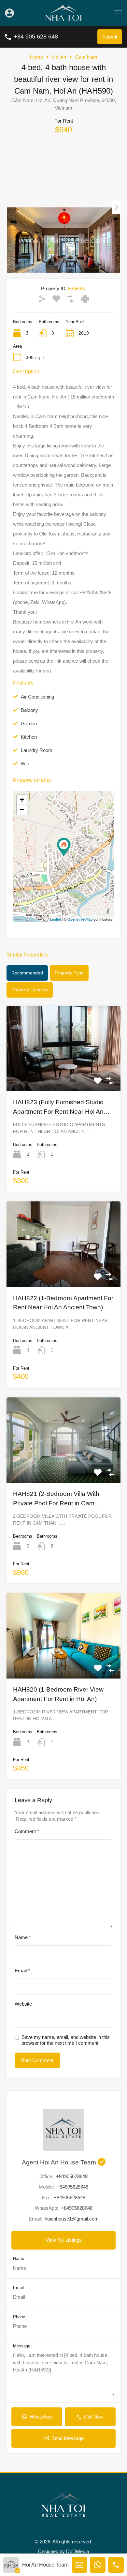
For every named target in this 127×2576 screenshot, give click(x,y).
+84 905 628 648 (36, 37)
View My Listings (64, 2240)
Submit (110, 37)
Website (23, 2004)
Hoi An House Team (45, 2565)
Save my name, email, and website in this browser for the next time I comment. (66, 2040)
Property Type (69, 973)
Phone (19, 2317)
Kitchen (29, 737)
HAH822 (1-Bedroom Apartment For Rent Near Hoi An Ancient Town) (63, 1303)
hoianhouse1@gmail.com (72, 2219)
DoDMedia (78, 2551)
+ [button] (22, 800)
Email (22, 1971)
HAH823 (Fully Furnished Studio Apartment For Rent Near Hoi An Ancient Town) (58, 1107)
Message (22, 2346)
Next (116, 207)
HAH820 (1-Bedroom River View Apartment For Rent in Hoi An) (58, 1694)
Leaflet (56, 919)
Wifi (25, 764)
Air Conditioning (37, 697)
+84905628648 (72, 2176)
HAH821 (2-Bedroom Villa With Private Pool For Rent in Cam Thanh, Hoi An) (56, 1499)
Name (23, 1937)
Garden (29, 723)
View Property (63, 1074)
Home (36, 57)
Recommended (27, 973)
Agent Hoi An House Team (60, 2162)
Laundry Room (37, 750)
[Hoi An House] (63, 18)
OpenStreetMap (80, 919)
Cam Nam (86, 57)
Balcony (29, 710)
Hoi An (59, 57)
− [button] (22, 810)
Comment (27, 1831)
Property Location (30, 990)
